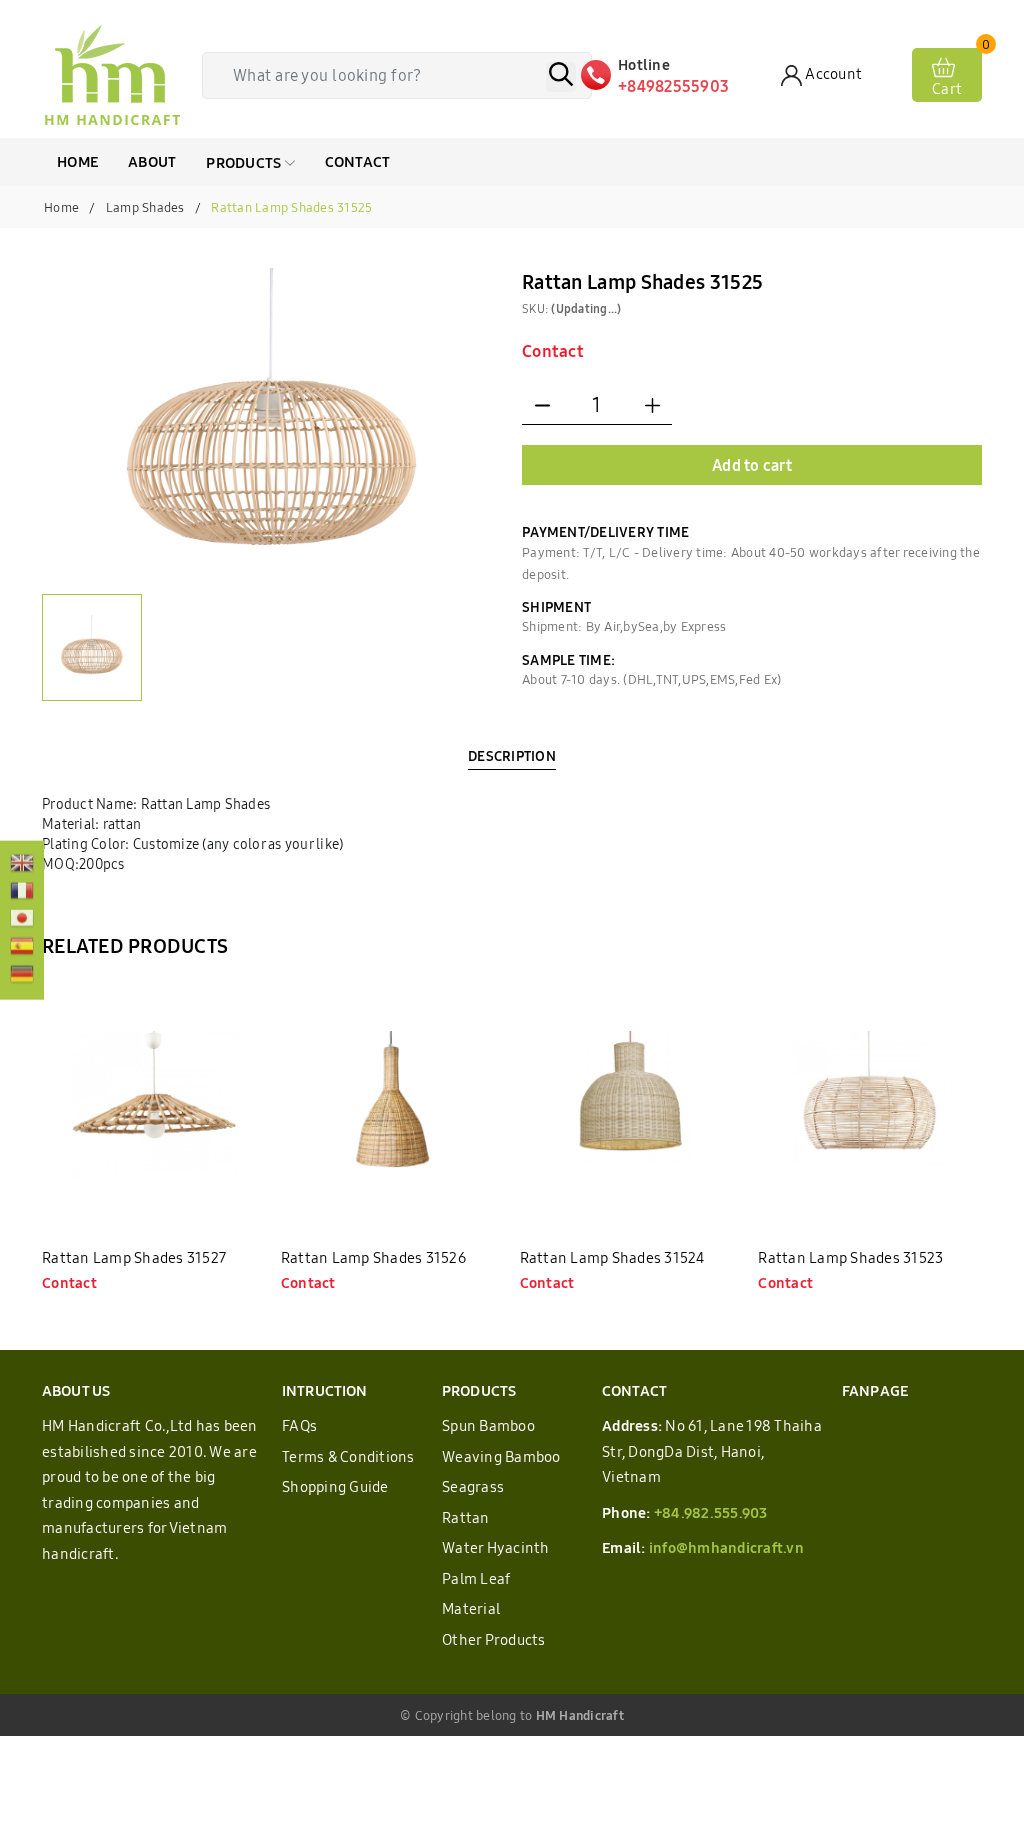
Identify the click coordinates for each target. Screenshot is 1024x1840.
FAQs (299, 1425)
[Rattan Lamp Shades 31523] (870, 1105)
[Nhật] (22, 920)
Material (471, 1608)
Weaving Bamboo (501, 1456)
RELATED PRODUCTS (135, 945)
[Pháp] (22, 892)
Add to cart (752, 465)
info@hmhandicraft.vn (726, 1547)
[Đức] (22, 976)
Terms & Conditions (348, 1456)
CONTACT (358, 161)
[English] (22, 865)
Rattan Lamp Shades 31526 (373, 1257)
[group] (272, 421)
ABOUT (152, 161)
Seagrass (473, 1486)
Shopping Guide (335, 1486)
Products (245, 162)
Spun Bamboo (488, 1425)
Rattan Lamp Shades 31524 (612, 1257)
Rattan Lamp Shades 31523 (850, 1257)
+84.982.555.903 (711, 1512)
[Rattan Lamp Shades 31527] (154, 1105)
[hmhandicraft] (112, 75)
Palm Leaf (476, 1578)
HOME (77, 161)
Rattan (466, 1517)
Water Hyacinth (496, 1547)
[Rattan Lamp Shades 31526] (393, 1105)
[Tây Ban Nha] (22, 948)
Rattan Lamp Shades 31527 (134, 1257)
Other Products (494, 1639)
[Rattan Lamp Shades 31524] (632, 1105)
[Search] (561, 77)
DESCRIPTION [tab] (512, 756)
